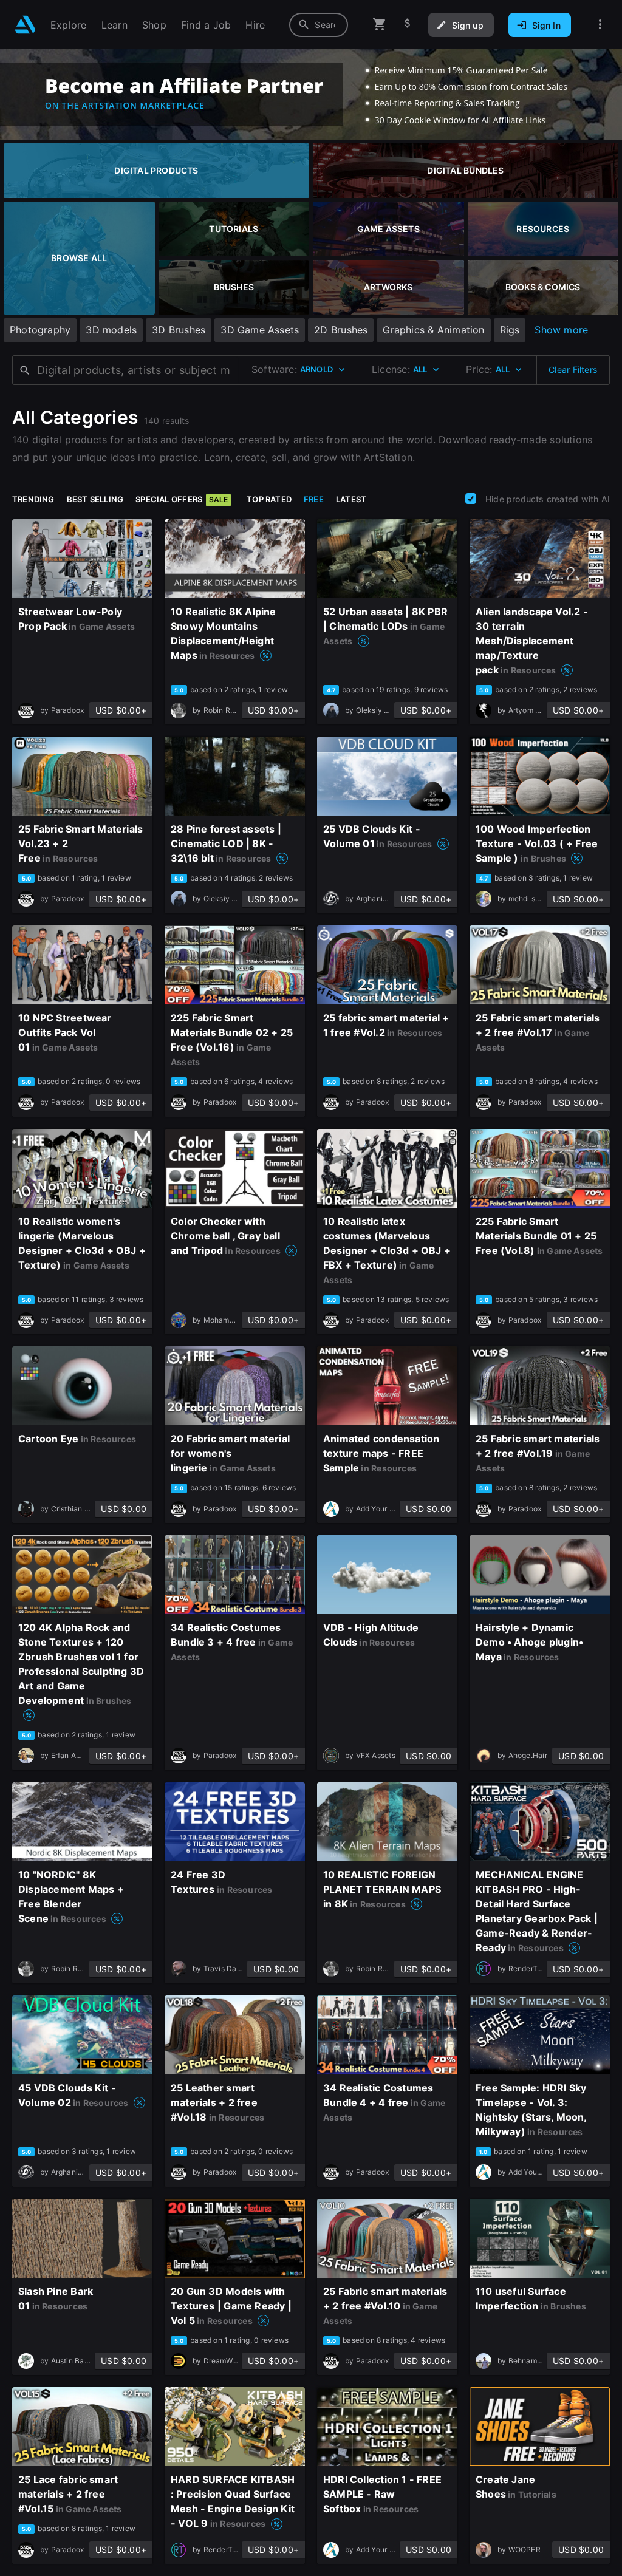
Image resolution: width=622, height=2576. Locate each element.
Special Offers (182, 499)
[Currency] (408, 25)
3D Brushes (179, 330)
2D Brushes (341, 330)
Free (314, 499)
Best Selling (95, 499)
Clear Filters (573, 370)
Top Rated (269, 499)
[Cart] (380, 25)
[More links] (600, 25)
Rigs (510, 330)
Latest (351, 499)
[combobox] (319, 25)
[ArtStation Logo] (25, 25)
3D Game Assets (260, 330)
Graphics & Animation (433, 330)
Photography (40, 330)
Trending (33, 499)
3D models (111, 330)
